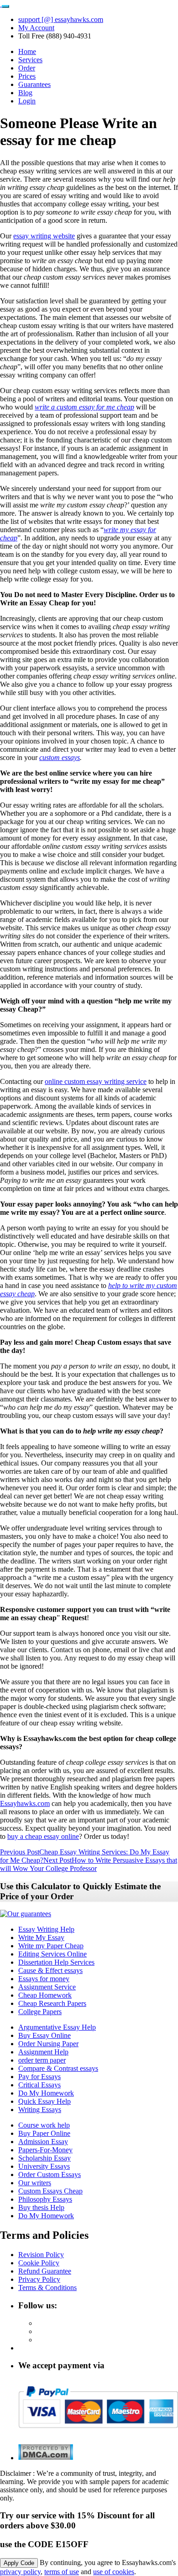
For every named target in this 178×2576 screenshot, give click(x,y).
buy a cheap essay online (43, 1836)
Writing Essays (40, 2110)
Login (27, 101)
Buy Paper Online (44, 2133)
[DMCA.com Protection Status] (46, 2458)
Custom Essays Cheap (50, 2191)
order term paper (42, 2060)
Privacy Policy (39, 2279)
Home (27, 51)
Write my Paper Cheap (51, 1946)
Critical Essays (39, 2085)
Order (27, 68)
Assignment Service (47, 1987)
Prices (27, 76)
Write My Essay (41, 1937)
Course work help (44, 2125)
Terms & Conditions (47, 2288)
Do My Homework (46, 2093)
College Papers (40, 2012)
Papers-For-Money (45, 2150)
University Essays (44, 2166)
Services (30, 60)
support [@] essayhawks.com (61, 19)
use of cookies (114, 2572)
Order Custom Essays (50, 2175)
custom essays (60, 757)
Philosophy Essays (45, 2199)
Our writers (35, 2183)
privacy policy (20, 2572)
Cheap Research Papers (52, 2003)
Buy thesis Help (41, 2207)
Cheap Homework (45, 1995)
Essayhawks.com (25, 1803)
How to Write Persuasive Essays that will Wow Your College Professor (89, 1864)
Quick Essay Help (44, 2101)
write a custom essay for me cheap (84, 407)
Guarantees (34, 84)
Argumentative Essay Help (57, 2027)
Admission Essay (43, 2142)
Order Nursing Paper (48, 2044)
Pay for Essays (39, 2077)
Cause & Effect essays (50, 1970)
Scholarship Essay (44, 2158)
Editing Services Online (52, 1954)
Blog (25, 93)
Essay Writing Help (46, 1929)
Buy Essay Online (44, 2035)
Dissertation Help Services (56, 1962)
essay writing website (44, 236)
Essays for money (44, 1979)
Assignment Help (43, 2052)
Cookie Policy (39, 2263)
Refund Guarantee (45, 2271)
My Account (36, 28)
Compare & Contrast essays (58, 2068)
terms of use (62, 2572)
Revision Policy (41, 2255)
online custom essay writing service (96, 1081)
